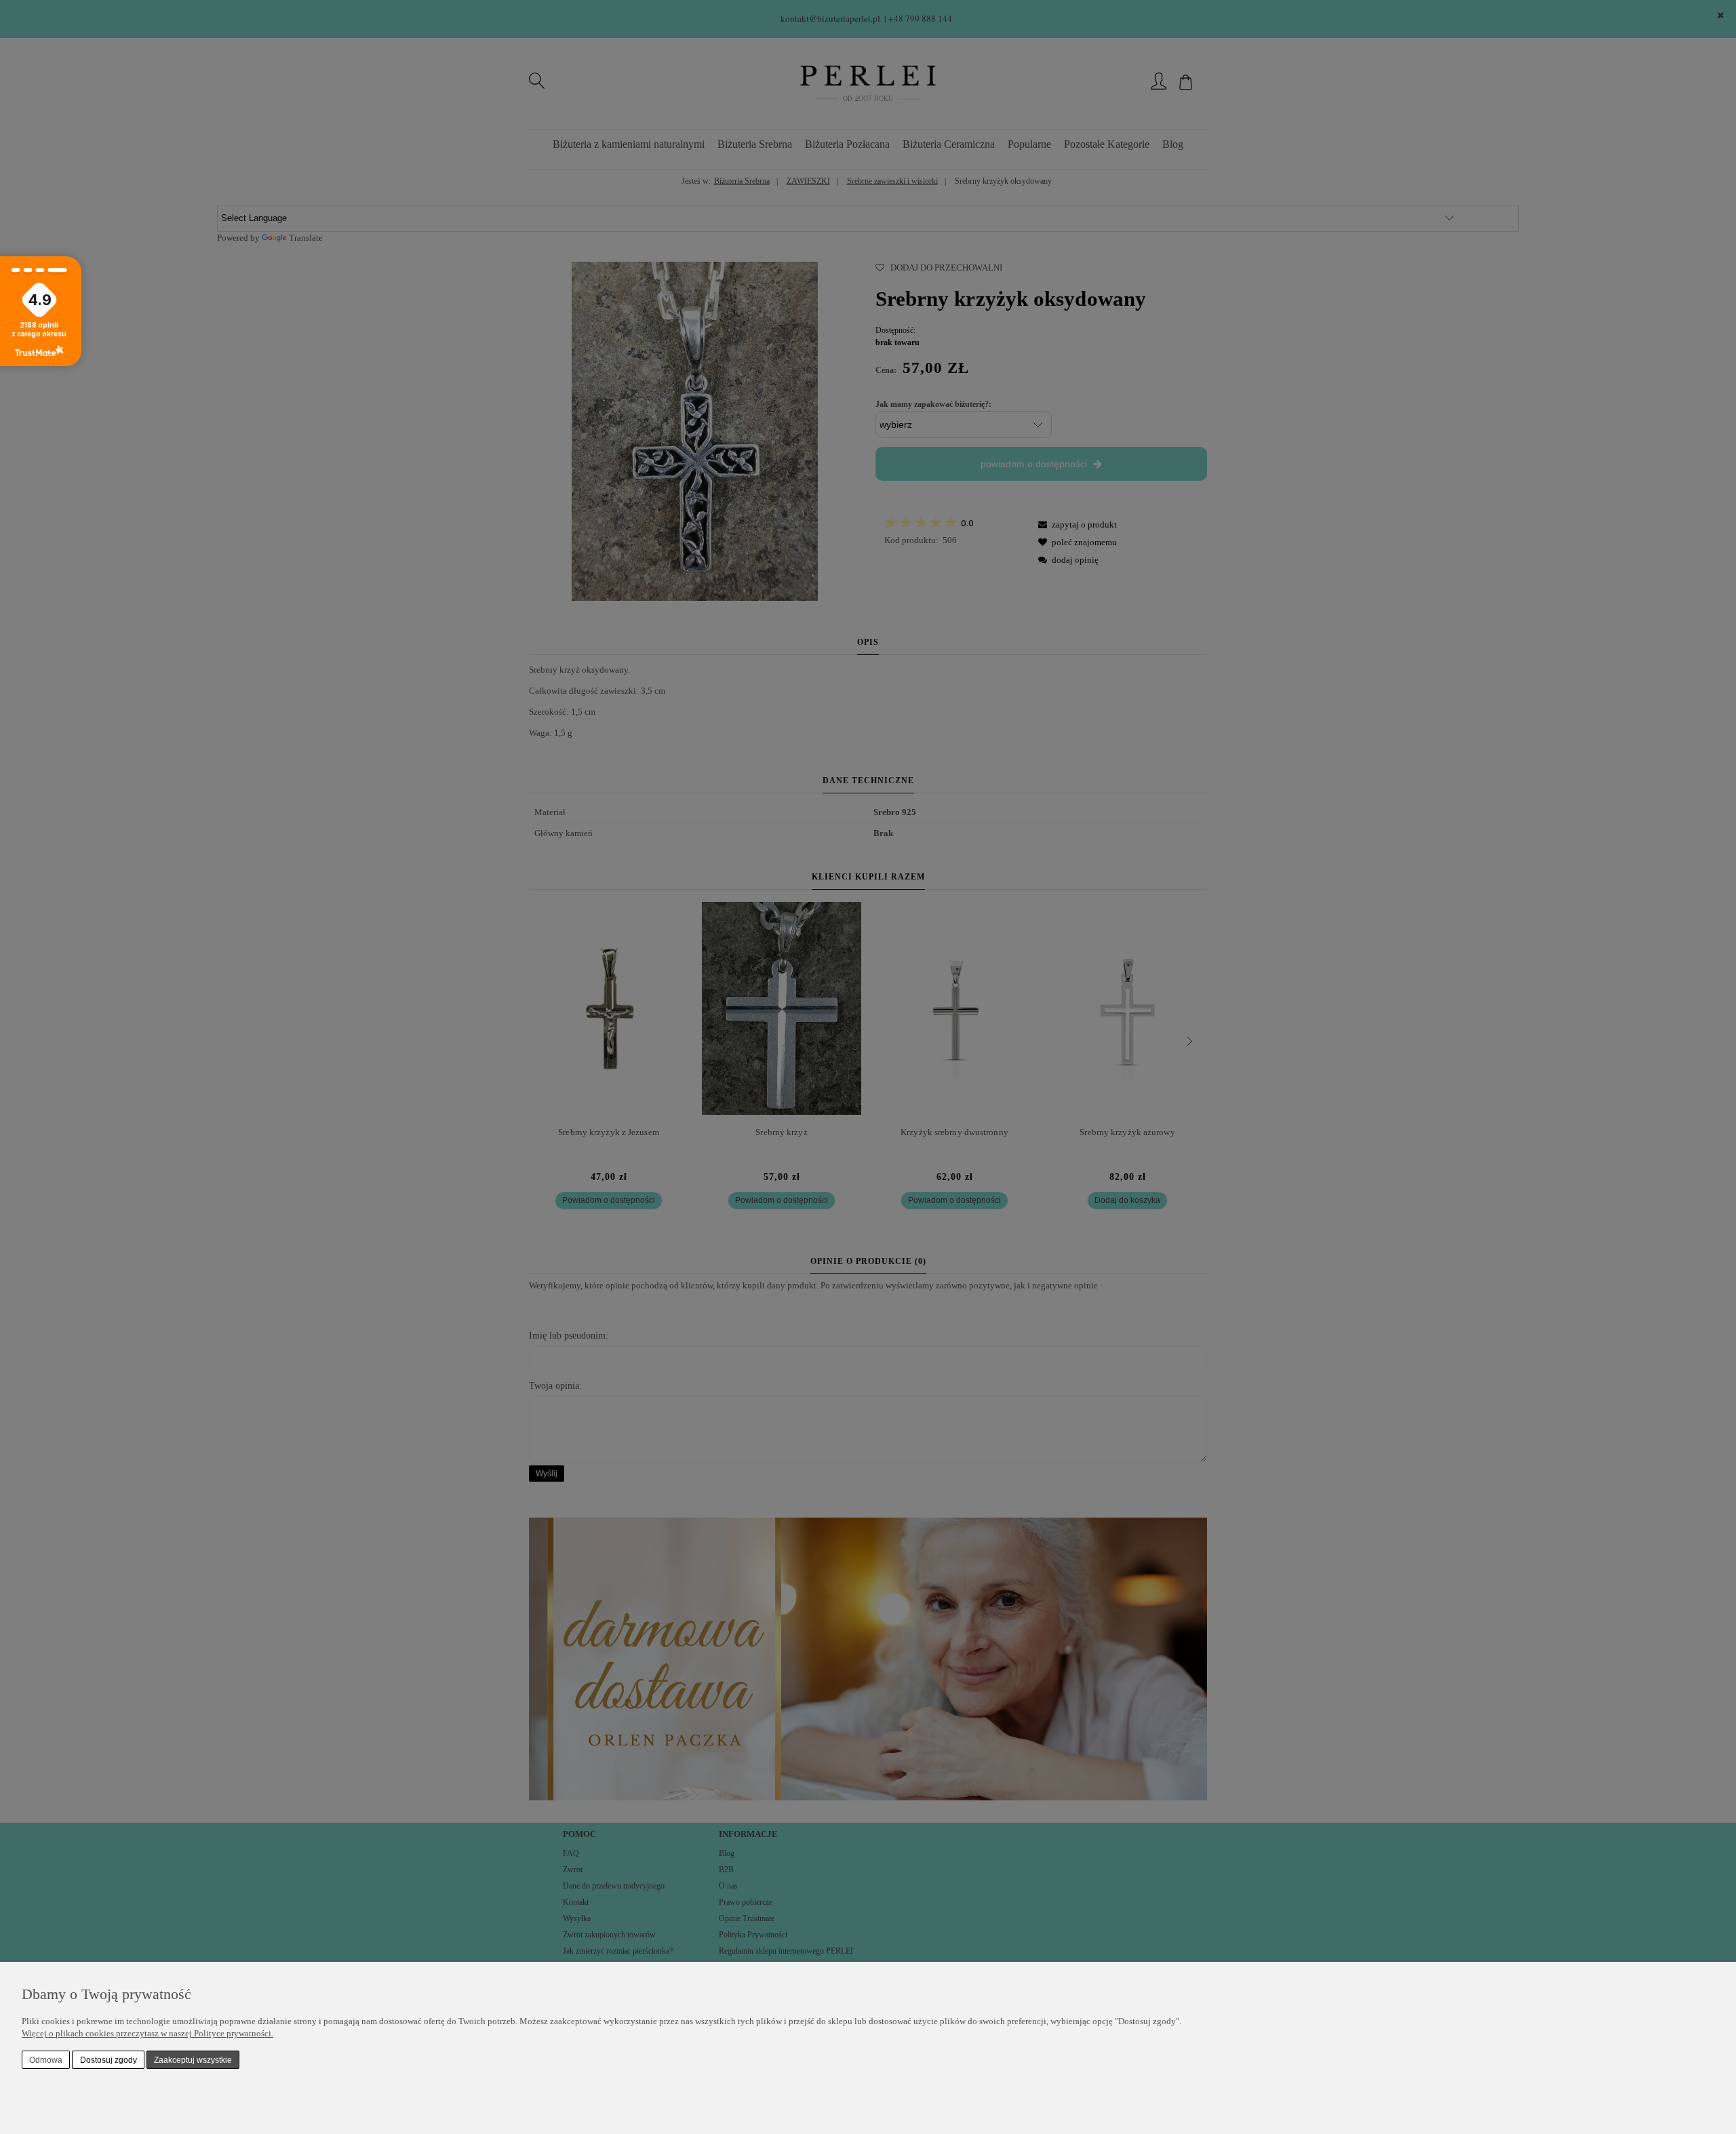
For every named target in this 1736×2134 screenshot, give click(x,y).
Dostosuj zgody (108, 2060)
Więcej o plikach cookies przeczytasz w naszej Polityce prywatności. (147, 2033)
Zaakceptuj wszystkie (193, 2060)
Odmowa (46, 2060)
